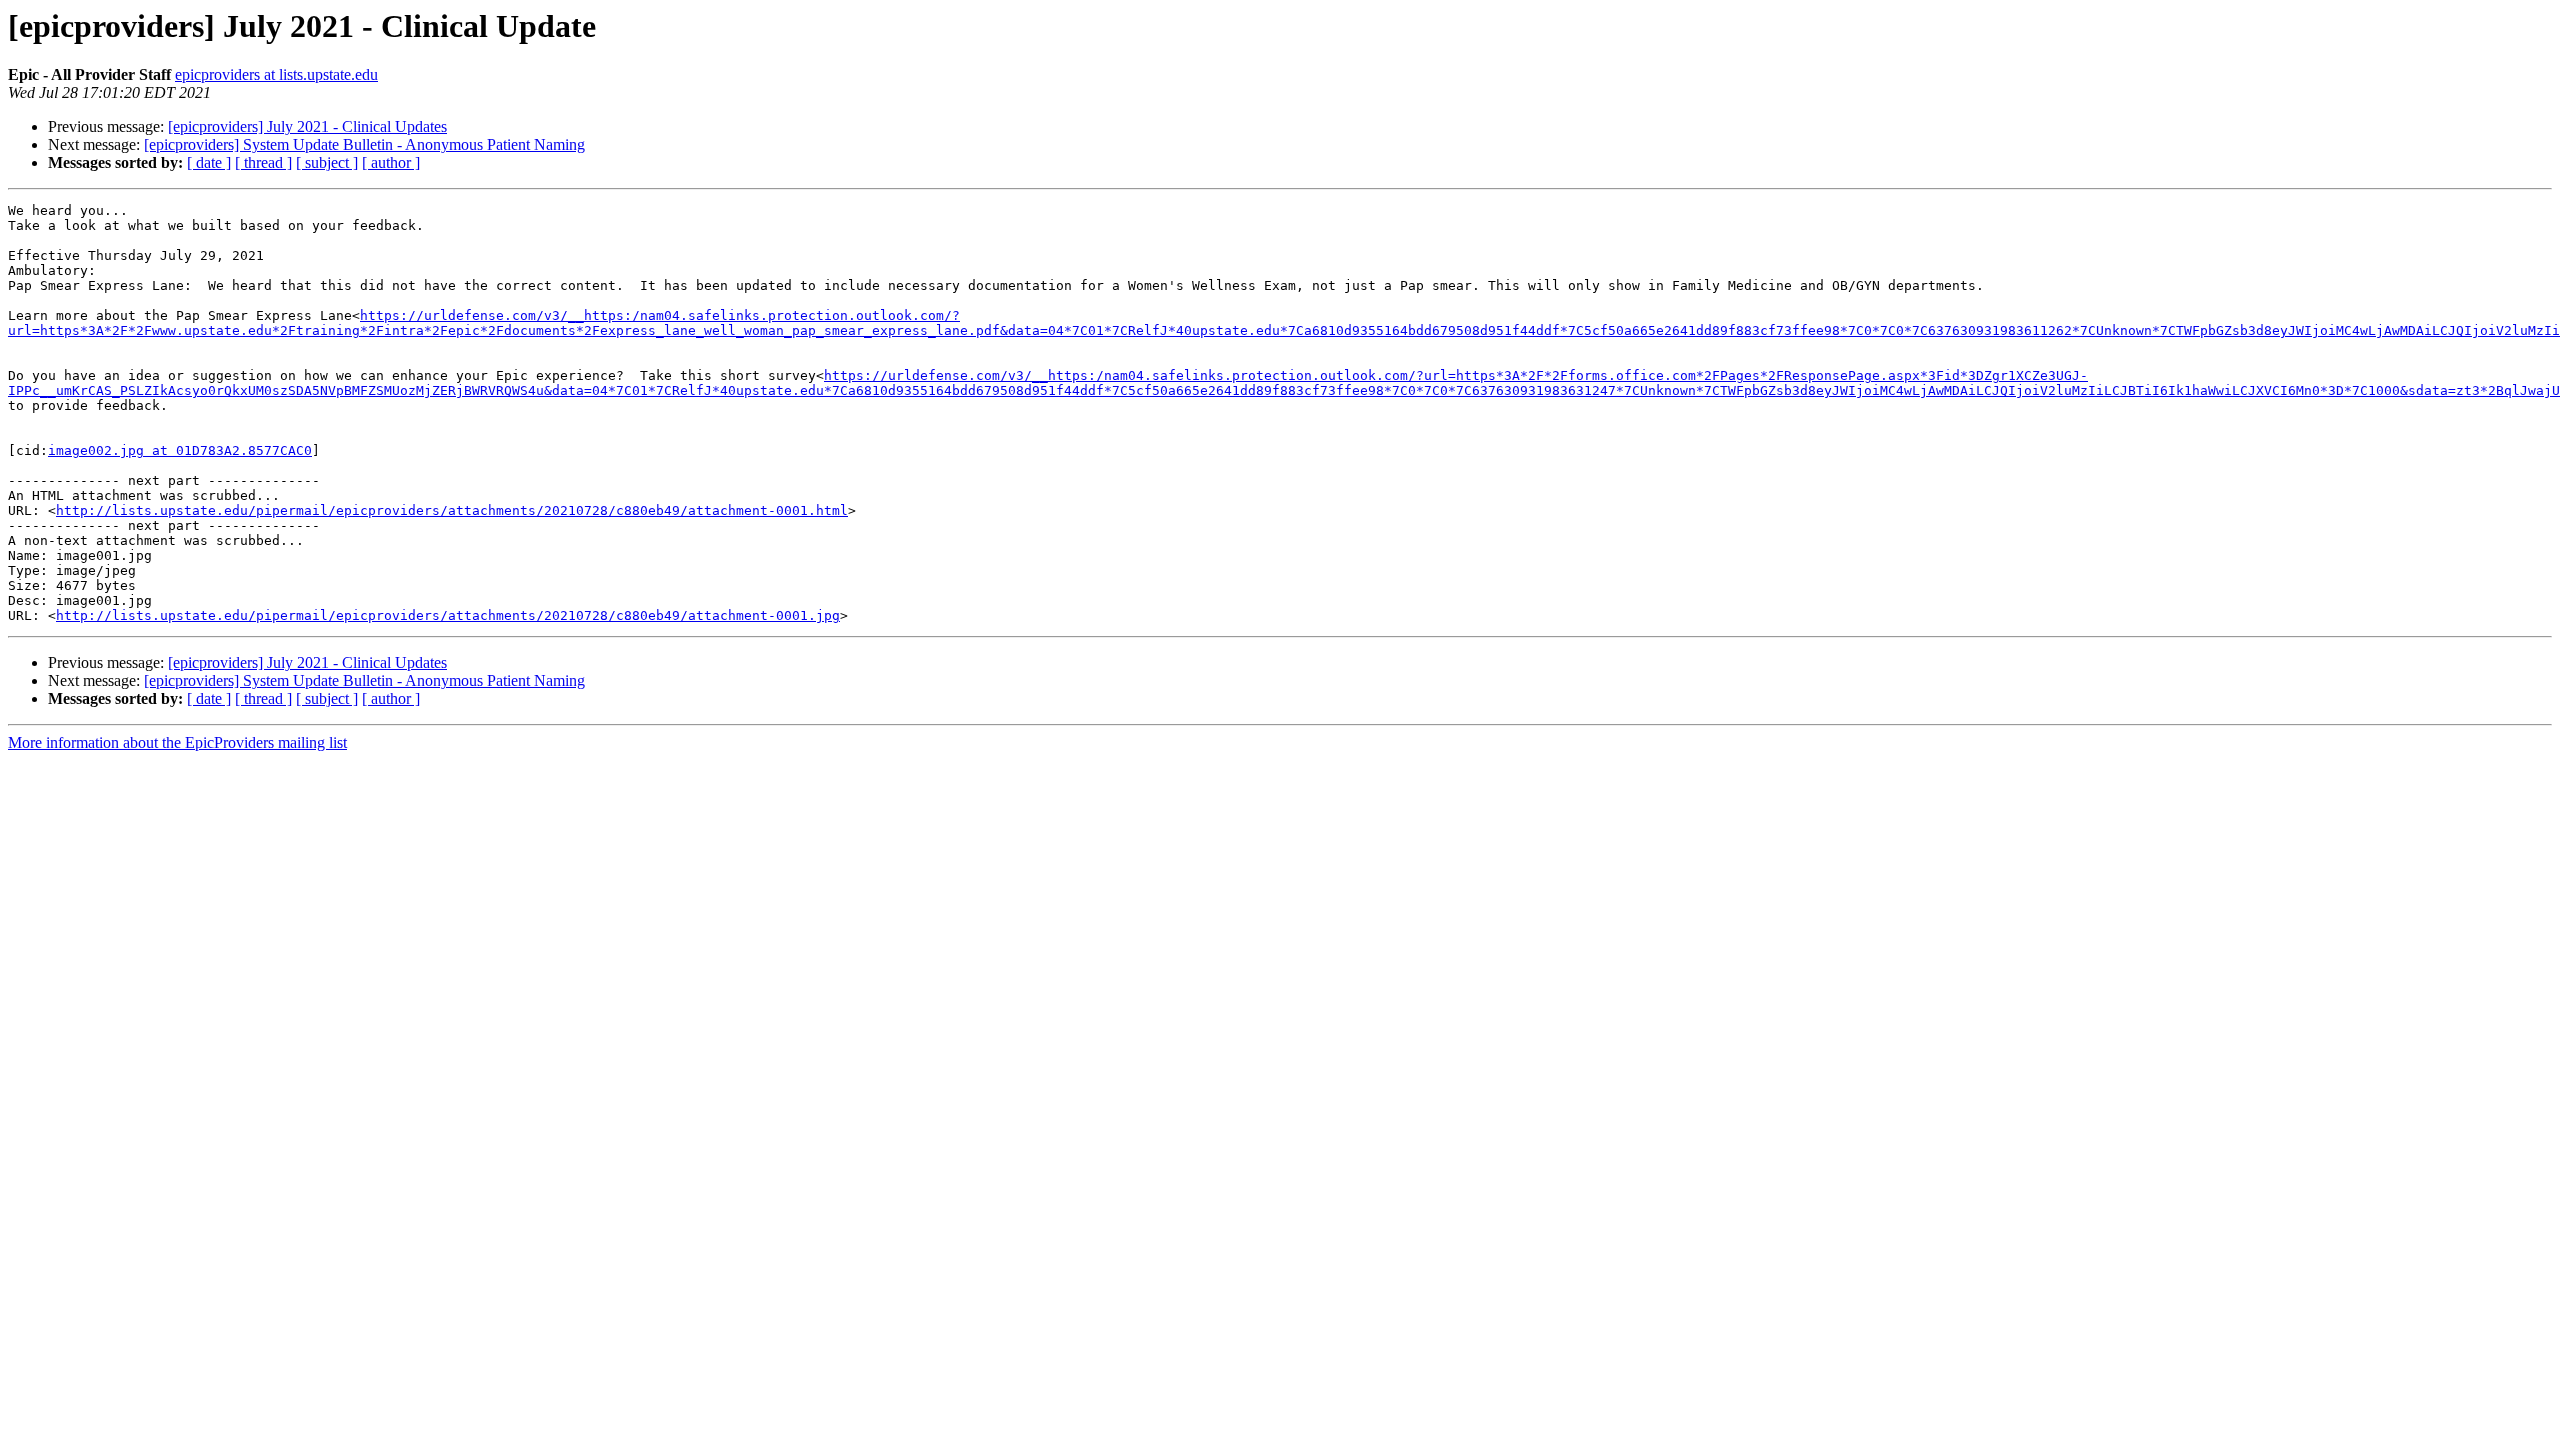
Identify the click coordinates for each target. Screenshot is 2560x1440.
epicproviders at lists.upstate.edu (276, 74)
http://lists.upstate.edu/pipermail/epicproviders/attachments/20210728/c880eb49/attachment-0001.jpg (448, 615)
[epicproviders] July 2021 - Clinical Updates (307, 126)
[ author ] (391, 162)
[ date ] (209, 162)
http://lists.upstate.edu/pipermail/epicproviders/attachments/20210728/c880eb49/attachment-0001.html (452, 510)
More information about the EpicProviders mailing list (177, 742)
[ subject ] (327, 162)
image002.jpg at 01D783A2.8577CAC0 (180, 450)
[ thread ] (263, 162)
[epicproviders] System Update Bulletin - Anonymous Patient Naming (364, 144)
